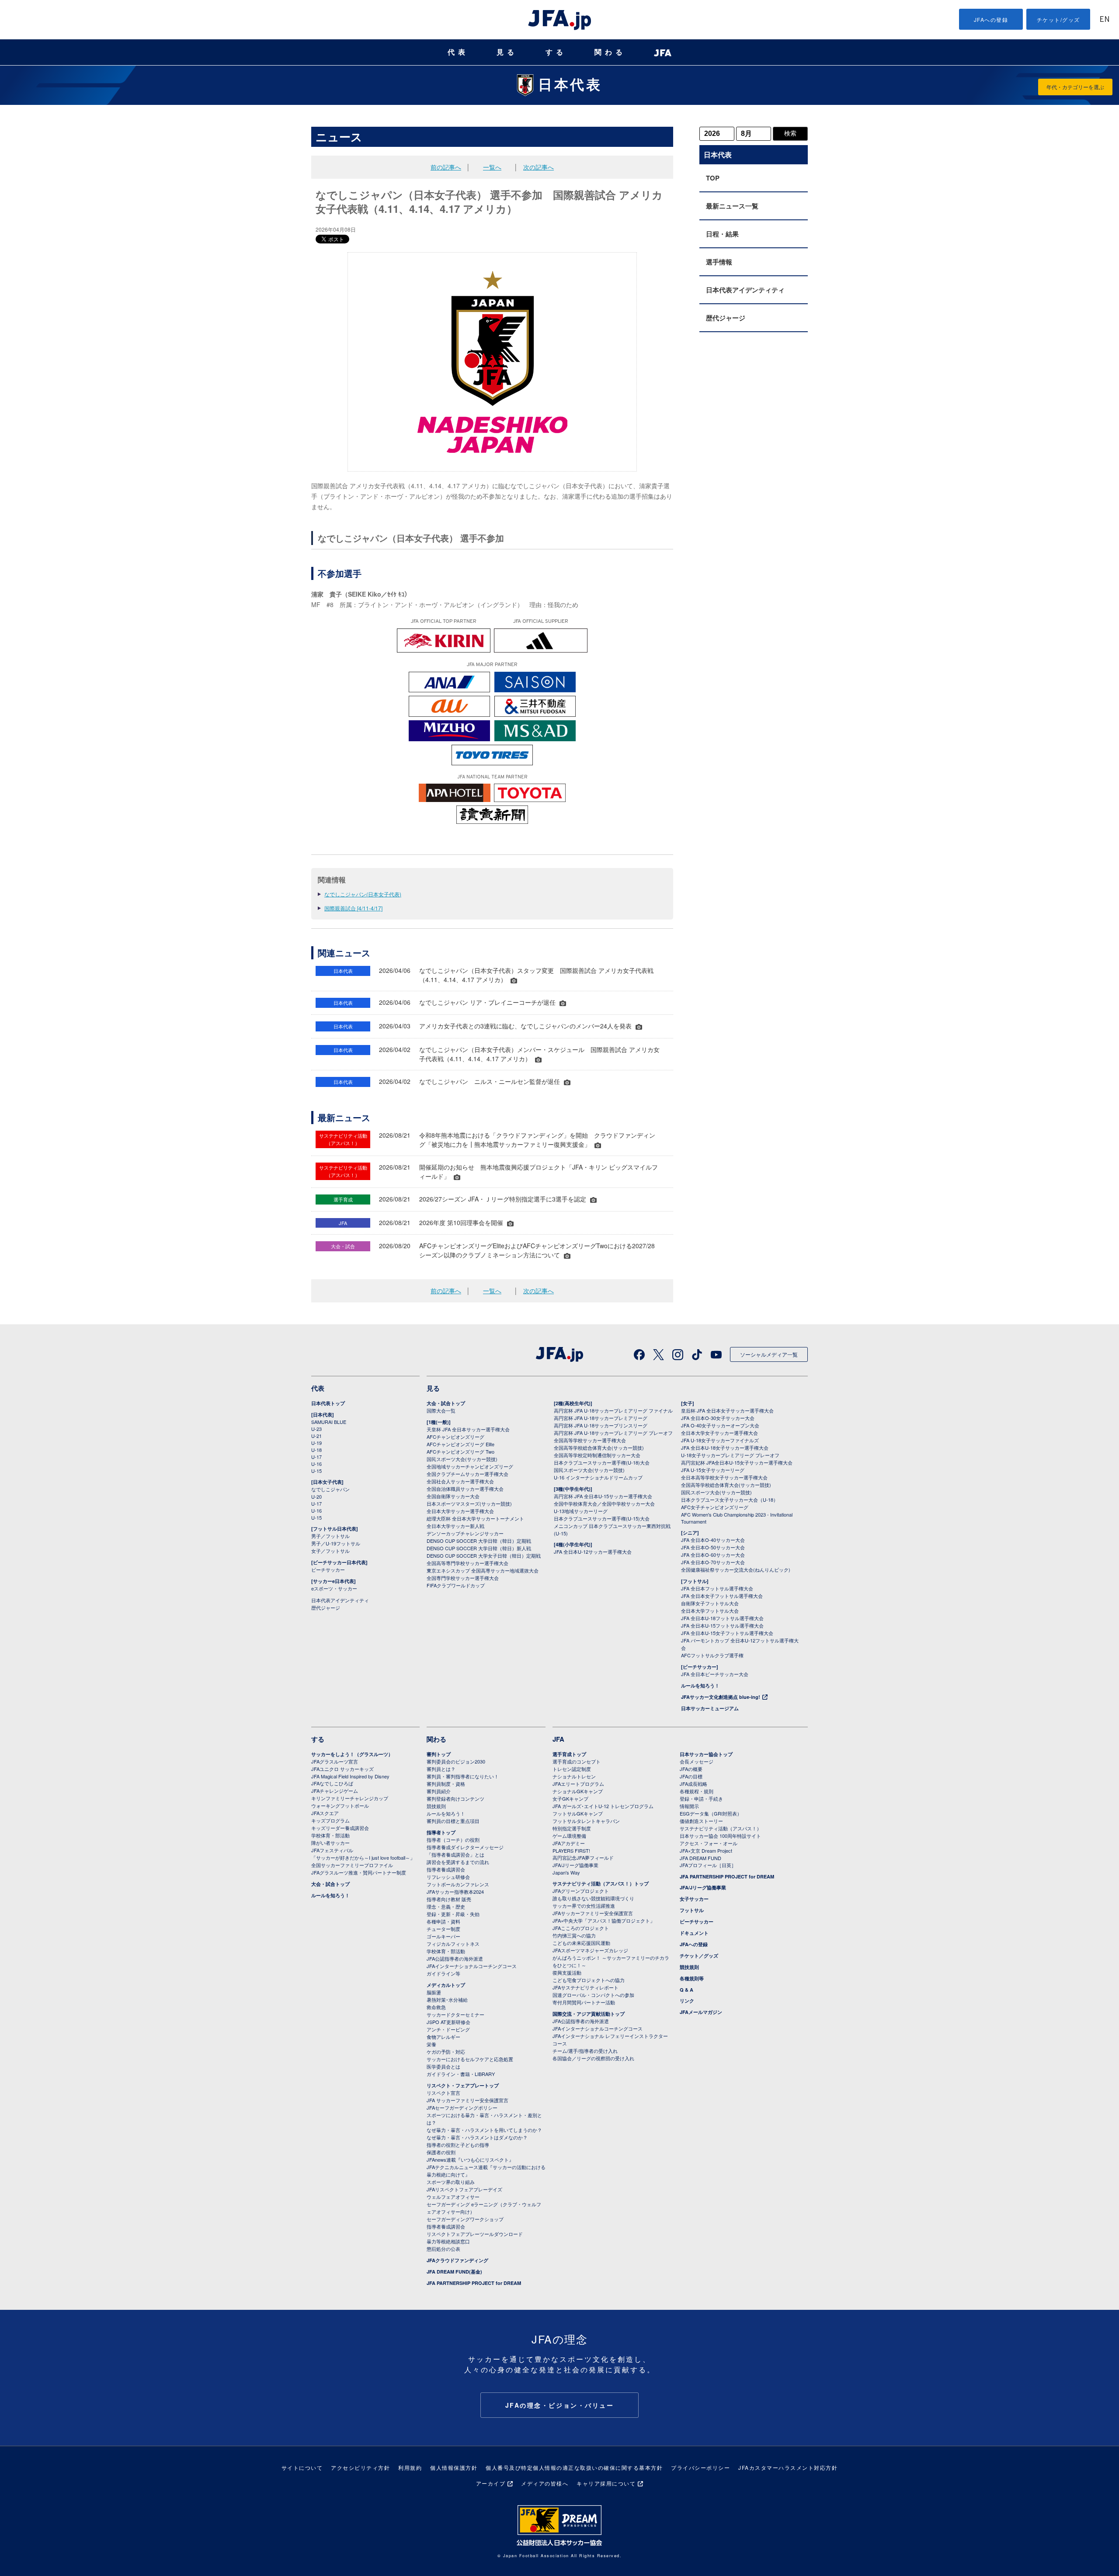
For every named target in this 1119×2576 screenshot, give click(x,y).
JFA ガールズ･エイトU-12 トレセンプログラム (603, 1806)
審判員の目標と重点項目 (453, 1821)
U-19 (316, 1443)
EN (1105, 20)
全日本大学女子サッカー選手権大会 (719, 1433)
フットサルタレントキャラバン (586, 1821)
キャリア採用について (606, 2483)
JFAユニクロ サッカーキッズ (342, 1769)
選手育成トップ (569, 1754)
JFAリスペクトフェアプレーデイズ (464, 2189)
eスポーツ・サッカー (334, 1588)
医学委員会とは (443, 2066)
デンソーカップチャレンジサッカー (465, 1533)
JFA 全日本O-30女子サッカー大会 (718, 1418)
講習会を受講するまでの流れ (458, 1862)
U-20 (316, 1496)
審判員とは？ (441, 1769)
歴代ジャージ (726, 318)
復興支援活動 (567, 1972)
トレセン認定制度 (572, 1769)
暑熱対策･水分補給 (447, 2000)
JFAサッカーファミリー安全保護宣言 (593, 1913)
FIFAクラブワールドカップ (456, 1585)
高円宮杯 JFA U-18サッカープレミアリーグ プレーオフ (613, 1433)
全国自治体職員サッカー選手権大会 (465, 1489)
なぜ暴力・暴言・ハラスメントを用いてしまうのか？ (484, 2130)
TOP (713, 178)
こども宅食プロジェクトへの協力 (589, 1980)
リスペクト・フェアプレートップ (463, 2085)
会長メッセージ (697, 1761)
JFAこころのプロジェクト (581, 1928)
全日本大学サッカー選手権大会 (460, 1511)
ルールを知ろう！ (700, 1686)
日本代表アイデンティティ (745, 290)
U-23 (316, 1429)
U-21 (316, 1436)
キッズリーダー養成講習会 (340, 1828)
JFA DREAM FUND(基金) (454, 2272)
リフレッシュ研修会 (448, 1877)
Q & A (686, 1990)
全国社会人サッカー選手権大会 (460, 1481)
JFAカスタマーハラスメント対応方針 (788, 2467)
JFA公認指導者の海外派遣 (455, 1958)
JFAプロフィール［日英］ (708, 1865)
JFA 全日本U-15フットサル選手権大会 (722, 1625)
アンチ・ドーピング (448, 2029)
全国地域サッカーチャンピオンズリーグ (470, 1466)
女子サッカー (694, 1899)
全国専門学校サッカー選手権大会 (463, 1578)
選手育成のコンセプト (577, 1761)
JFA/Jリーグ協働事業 (575, 1865)
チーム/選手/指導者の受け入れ (585, 2051)
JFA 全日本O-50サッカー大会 (713, 1547)
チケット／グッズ (699, 1956)
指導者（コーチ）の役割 (453, 1840)
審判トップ (439, 1754)
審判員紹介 (439, 1791)
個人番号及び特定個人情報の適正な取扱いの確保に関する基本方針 (574, 2467)
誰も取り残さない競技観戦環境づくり (593, 1898)
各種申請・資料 (443, 1921)
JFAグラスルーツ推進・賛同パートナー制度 (359, 1872)
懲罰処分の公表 (443, 2249)
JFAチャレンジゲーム (335, 1791)
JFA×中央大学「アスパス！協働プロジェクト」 (604, 1920)
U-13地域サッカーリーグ (581, 1511)
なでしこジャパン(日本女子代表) (363, 894)
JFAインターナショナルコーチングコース (472, 1966)
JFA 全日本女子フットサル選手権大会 (722, 1596)
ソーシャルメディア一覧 (769, 1354)
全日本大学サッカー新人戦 (455, 1526)
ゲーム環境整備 (569, 1836)
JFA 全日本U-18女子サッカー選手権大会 (725, 1448)
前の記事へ (446, 167)
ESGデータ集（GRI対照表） (711, 1813)
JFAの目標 (691, 1776)
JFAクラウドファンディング (457, 2260)
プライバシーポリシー (700, 2467)
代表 (458, 52)
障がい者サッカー (330, 1843)
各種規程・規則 (697, 1791)
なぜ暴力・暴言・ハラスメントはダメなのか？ (477, 2137)
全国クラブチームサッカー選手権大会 (467, 1474)
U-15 (316, 1471)
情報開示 (689, 1806)
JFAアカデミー (569, 1843)
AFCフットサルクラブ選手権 (712, 1655)
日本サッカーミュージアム (710, 1708)
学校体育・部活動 (330, 1835)
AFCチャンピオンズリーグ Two (460, 1451)
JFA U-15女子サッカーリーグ (713, 1470)
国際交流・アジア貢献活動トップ (589, 2014)
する (556, 52)
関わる (610, 52)
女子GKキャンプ (570, 1798)
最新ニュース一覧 (732, 206)
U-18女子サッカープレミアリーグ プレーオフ (730, 1455)
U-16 (316, 1464)
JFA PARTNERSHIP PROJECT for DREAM (474, 2283)
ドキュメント (694, 1933)
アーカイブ (491, 2483)
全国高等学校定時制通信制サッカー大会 (597, 1455)
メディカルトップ (446, 1985)
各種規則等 (692, 1978)
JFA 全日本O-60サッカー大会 (713, 1555)
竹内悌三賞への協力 (574, 1935)
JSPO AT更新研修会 (448, 2022)
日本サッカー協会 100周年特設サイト (720, 1836)
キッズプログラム (330, 1820)
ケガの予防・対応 (446, 2052)
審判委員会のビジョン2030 (456, 1761)
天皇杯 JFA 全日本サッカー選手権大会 (468, 1429)
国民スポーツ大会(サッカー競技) (462, 1459)
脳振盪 (434, 1992)
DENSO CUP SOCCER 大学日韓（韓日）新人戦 (479, 1548)
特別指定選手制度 (572, 1828)
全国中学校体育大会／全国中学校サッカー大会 (604, 1503)
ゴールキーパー (443, 1936)
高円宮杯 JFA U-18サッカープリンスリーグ (601, 1425)
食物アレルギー (443, 2037)
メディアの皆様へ (545, 2483)
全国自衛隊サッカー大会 (453, 1496)
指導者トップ (441, 1832)
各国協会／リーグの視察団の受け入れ (593, 2058)
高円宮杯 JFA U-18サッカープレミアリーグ (601, 1418)
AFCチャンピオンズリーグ (455, 1437)
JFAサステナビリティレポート (586, 1987)
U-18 (316, 1450)
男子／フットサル (330, 1536)
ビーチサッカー (328, 1569)
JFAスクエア (325, 1813)
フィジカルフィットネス (453, 1944)
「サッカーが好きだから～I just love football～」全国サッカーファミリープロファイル (363, 1861)
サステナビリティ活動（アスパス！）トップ (601, 1883)
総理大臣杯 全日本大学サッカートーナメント (475, 1518)
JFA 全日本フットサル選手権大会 (717, 1588)
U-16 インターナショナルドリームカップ (598, 1477)
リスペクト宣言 (443, 2093)
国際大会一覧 (441, 1410)
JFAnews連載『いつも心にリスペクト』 (470, 2159)
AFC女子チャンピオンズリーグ (715, 1507)
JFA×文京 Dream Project (706, 1850)
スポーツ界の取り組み (451, 2182)
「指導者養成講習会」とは (455, 1854)
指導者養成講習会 (446, 1869)
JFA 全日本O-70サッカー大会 (713, 1562)
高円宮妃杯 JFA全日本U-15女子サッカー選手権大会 (737, 1462)
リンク (687, 2001)
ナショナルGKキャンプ (578, 1791)
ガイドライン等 (443, 1973)
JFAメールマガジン (701, 2012)
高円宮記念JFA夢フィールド (583, 1857)
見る (507, 52)
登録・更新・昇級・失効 (453, 1914)
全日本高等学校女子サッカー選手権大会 (724, 1477)
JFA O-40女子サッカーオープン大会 (720, 1425)
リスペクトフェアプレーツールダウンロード (475, 2234)
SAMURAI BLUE (329, 1422)
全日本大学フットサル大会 (710, 1611)
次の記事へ (539, 167)
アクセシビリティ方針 (360, 2467)
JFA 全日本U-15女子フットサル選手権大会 (727, 1633)
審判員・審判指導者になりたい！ (463, 1776)
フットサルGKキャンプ (578, 1813)
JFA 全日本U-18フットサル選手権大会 (722, 1618)
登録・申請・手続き (701, 1798)
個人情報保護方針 (454, 2467)
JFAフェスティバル (332, 1850)
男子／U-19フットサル (336, 1543)
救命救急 (436, 2007)
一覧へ (492, 167)
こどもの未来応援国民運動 (581, 1943)
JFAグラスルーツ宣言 (335, 1761)
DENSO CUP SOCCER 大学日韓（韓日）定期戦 (479, 1541)
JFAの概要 (691, 1769)
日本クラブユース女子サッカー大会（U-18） (730, 1500)
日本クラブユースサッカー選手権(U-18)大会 (602, 1462)
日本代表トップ (328, 1403)
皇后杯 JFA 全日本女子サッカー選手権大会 (727, 1410)
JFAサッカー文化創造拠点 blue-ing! (721, 1697)
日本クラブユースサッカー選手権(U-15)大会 (602, 1518)
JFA (558, 1739)
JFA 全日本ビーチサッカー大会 (715, 1674)
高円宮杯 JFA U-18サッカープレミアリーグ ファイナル (613, 1410)
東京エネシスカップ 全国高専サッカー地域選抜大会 (483, 1570)
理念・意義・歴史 (446, 1906)
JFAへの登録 (991, 19)
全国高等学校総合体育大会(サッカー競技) (599, 1448)
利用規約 (410, 2467)
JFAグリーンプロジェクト (581, 1891)
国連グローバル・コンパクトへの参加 (593, 1995)
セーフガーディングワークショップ (465, 2219)
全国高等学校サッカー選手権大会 (590, 1440)
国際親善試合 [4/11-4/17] (353, 908)
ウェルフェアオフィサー (453, 2197)
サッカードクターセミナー (455, 2014)
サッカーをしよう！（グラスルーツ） (352, 1754)
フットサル (692, 1910)
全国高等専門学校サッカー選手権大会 (467, 1563)
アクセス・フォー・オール (709, 1843)
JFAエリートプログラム (578, 1784)
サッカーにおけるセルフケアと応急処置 (470, 2059)
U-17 (316, 1457)
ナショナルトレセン (574, 1776)
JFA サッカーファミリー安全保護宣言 (467, 2100)
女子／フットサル (330, 1551)
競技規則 (436, 1806)
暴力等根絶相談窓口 (448, 2241)
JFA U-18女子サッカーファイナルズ (720, 1440)
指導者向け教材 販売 (449, 1899)
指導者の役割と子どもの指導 (458, 2145)
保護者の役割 (441, 2152)
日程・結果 (722, 234)
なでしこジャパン (330, 1489)
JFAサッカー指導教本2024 (455, 1892)
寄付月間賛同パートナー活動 (584, 2002)
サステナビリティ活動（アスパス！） (721, 1828)
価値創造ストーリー (701, 1821)
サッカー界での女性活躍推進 (584, 1906)
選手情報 (719, 262)
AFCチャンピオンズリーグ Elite (460, 1444)
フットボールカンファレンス (458, 1884)
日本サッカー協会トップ (706, 1754)
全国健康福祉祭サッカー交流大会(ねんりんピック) (736, 1569)
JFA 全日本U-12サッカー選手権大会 (593, 1552)
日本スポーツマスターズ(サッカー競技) (469, 1503)
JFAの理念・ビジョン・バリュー (560, 2405)
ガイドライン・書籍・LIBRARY (461, 2074)
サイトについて (302, 2467)
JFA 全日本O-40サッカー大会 (713, 1540)
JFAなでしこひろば (332, 1783)
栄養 (431, 2044)
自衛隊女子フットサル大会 (710, 1603)
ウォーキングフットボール (340, 1805)
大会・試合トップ (446, 1403)
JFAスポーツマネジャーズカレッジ (590, 1950)
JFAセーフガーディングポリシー (462, 2107)
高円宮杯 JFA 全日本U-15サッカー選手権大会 (603, 1496)
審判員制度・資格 (446, 1784)
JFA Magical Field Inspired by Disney (350, 1776)
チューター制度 (443, 1929)
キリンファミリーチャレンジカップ (350, 1798)
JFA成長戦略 (693, 1784)
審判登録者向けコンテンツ (455, 1798)
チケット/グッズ (1058, 19)
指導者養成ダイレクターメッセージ (465, 1847)
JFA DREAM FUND (700, 1858)
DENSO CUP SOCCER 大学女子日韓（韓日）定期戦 (484, 1555)
